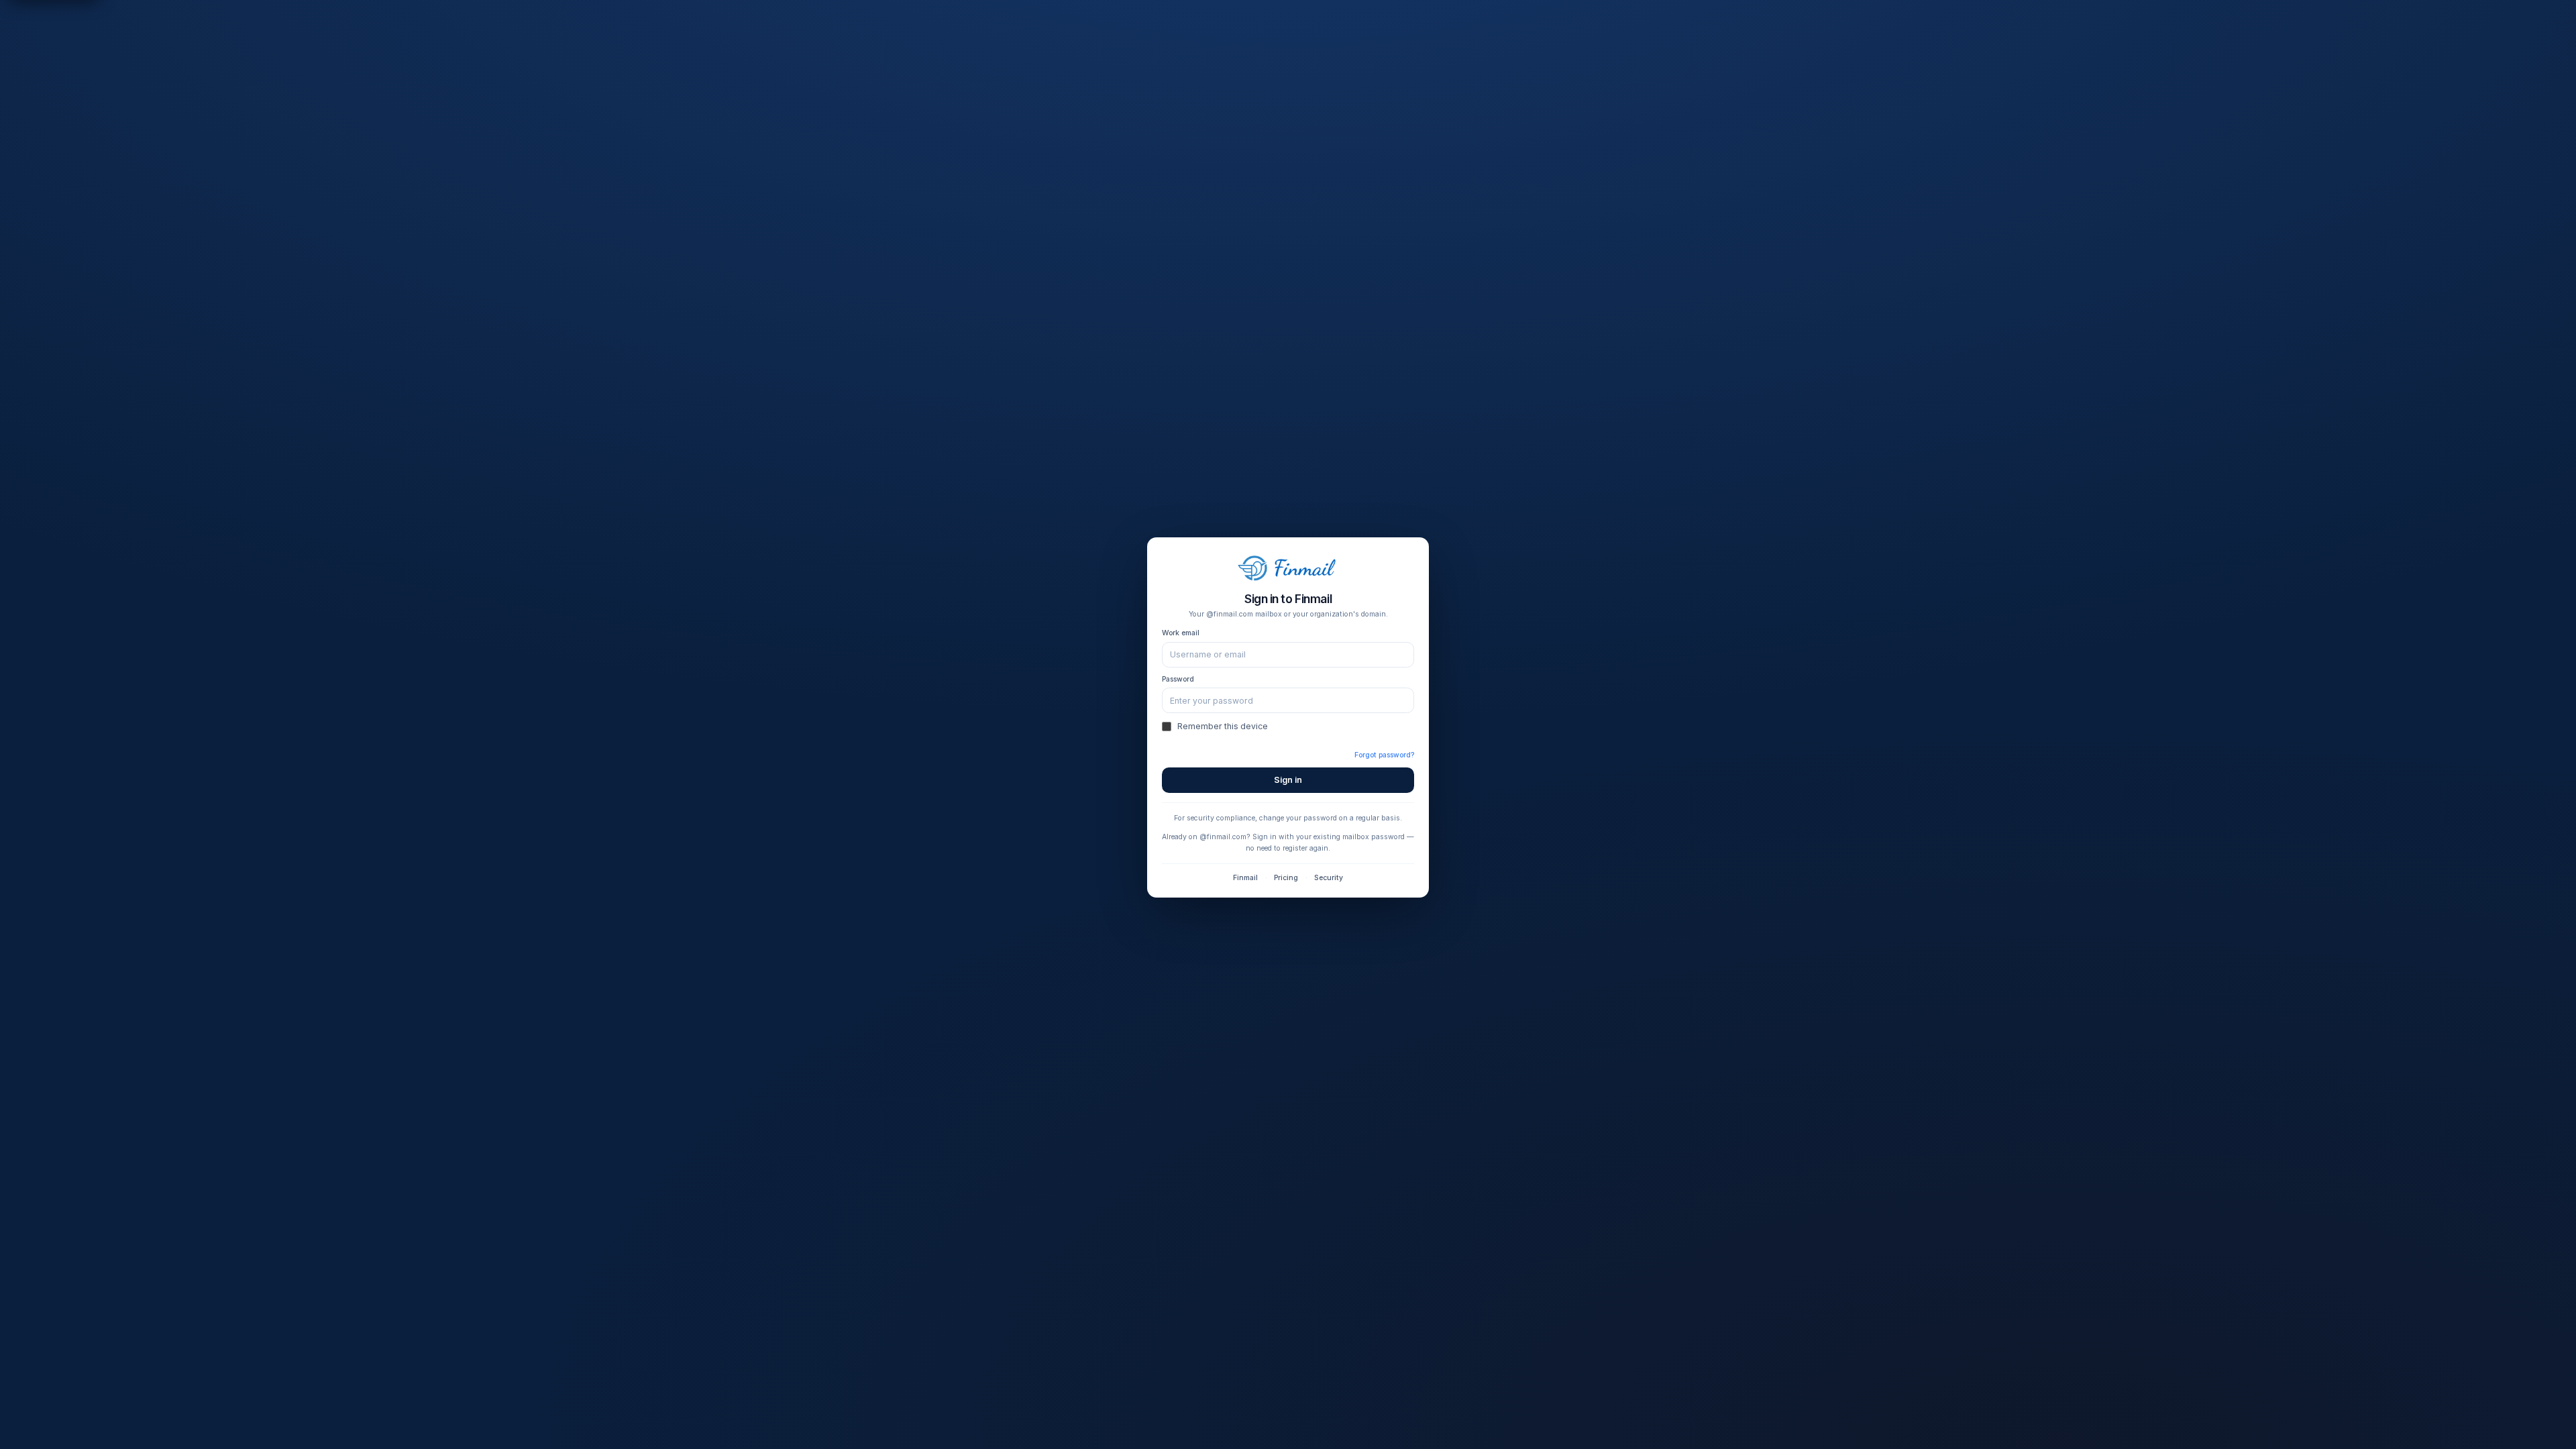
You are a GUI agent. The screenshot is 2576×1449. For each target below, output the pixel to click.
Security (1329, 878)
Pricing (1286, 878)
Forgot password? (1384, 755)
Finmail (1245, 878)
